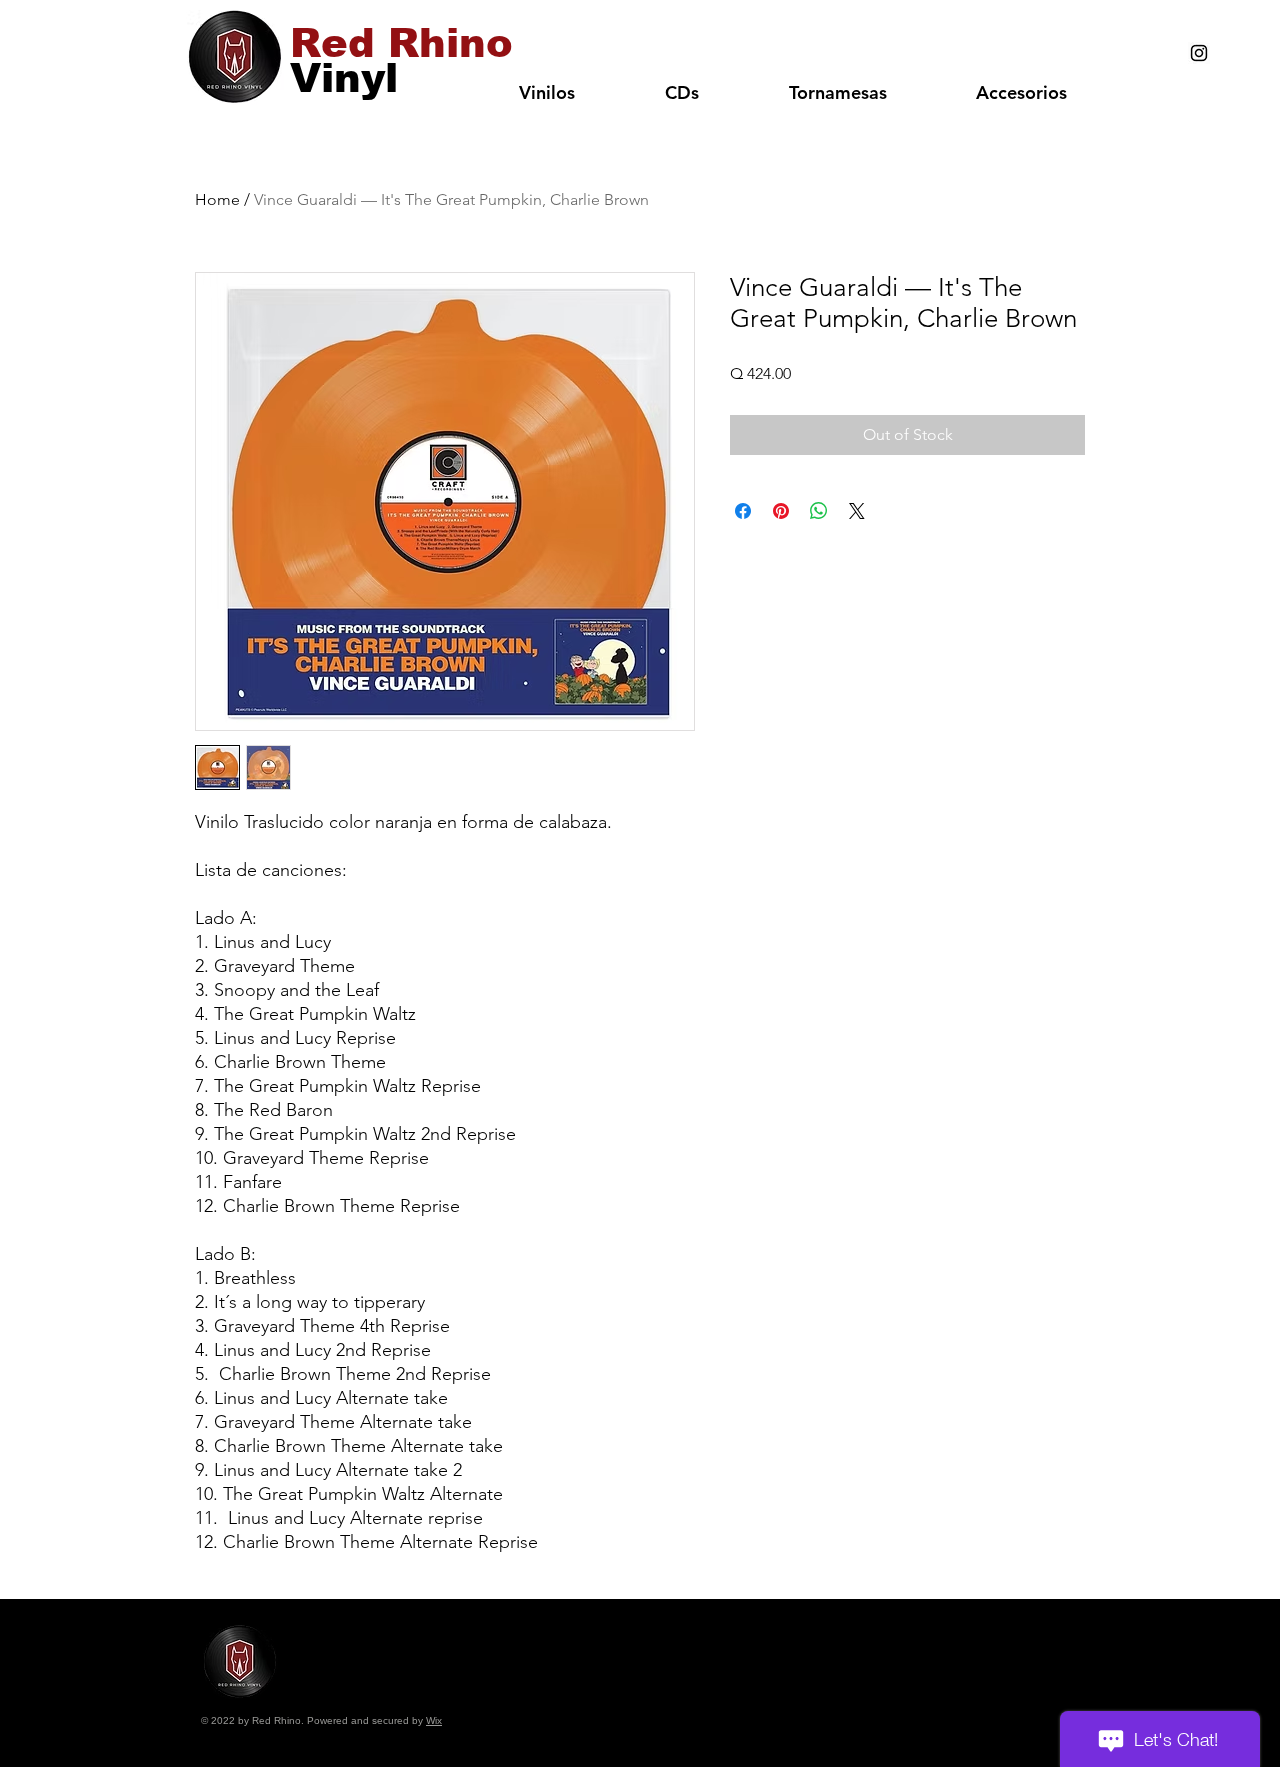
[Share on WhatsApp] (819, 511)
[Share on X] (857, 511)
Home (217, 199)
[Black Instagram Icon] (1199, 53)
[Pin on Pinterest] (781, 511)
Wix (434, 1720)
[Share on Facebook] (743, 511)
